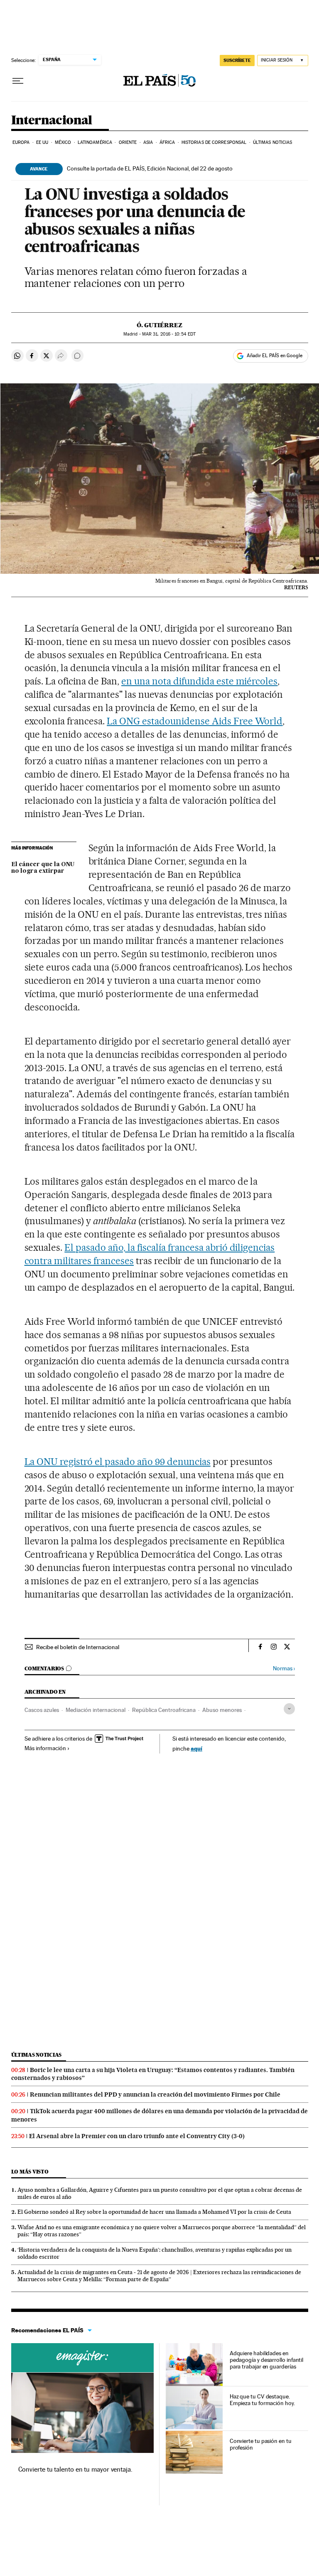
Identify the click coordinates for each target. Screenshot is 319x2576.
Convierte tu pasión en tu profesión (261, 2444)
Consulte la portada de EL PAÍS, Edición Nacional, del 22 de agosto (150, 168)
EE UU (42, 142)
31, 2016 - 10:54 (169, 334)
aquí (196, 1748)
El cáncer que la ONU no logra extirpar (43, 868)
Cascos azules (42, 1710)
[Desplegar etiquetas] (289, 1709)
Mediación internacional (96, 1710)
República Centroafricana (164, 1710)
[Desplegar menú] (18, 81)
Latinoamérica (95, 142)
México (63, 142)
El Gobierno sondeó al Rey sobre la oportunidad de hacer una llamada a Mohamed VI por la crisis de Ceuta (154, 2212)
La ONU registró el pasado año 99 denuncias (118, 1462)
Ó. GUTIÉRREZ (159, 325)
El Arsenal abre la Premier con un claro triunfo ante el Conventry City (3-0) (137, 2136)
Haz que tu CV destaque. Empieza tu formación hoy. (262, 2400)
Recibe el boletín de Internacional (78, 1647)
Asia (148, 142)
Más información (45, 1748)
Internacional (52, 121)
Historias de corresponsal (214, 142)
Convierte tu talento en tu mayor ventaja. (75, 2469)
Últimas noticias (273, 142)
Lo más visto (30, 2172)
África (167, 142)
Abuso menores (222, 1710)
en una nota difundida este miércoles (199, 681)
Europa (21, 142)
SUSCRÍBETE (237, 60)
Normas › (284, 1668)
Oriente (128, 142)
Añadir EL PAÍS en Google (275, 356)
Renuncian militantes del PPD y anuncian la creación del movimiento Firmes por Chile (155, 2094)
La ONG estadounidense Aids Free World (195, 721)
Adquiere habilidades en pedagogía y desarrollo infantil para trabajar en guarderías (267, 2360)
